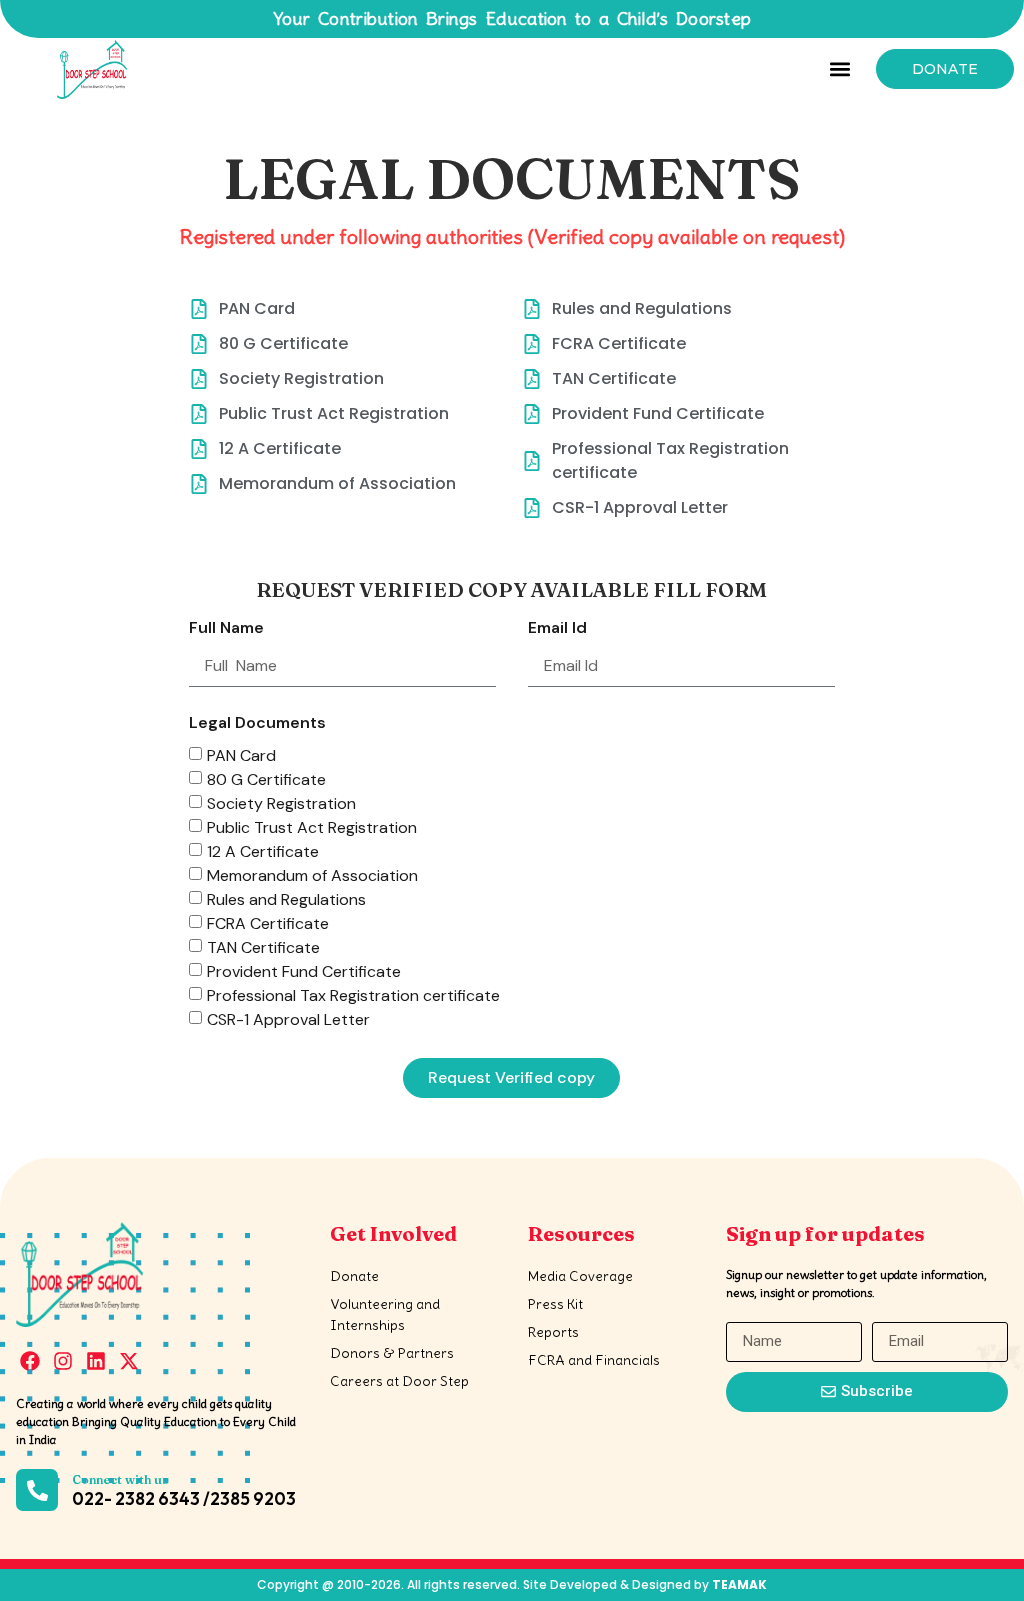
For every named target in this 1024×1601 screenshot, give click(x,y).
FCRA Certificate (268, 922)
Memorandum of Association (312, 874)
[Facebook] (30, 1361)
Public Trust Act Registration (312, 826)
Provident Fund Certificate (304, 970)
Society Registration (281, 802)
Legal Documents (257, 724)
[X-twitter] (129, 1361)
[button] (839, 69)
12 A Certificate (263, 850)
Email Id (557, 629)
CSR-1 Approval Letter (288, 1018)
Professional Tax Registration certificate (353, 994)
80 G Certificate (266, 778)
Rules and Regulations (286, 898)
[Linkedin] (96, 1361)
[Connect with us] (37, 1490)
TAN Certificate (263, 946)
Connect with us (120, 1479)
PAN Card (241, 754)
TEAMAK (739, 1584)
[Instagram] (63, 1361)
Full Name (226, 629)
